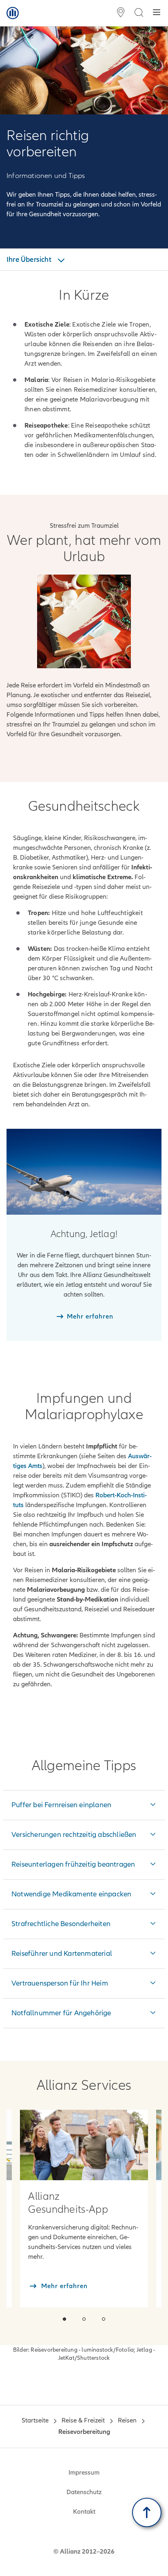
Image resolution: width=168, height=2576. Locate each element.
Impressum (84, 2473)
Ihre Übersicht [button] (30, 259)
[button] (64, 2319)
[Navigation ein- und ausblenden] (157, 13)
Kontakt (84, 2512)
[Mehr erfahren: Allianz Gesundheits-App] (84, 2145)
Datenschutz (84, 2492)
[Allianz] (13, 13)
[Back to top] (147, 2512)
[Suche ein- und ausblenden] (139, 13)
